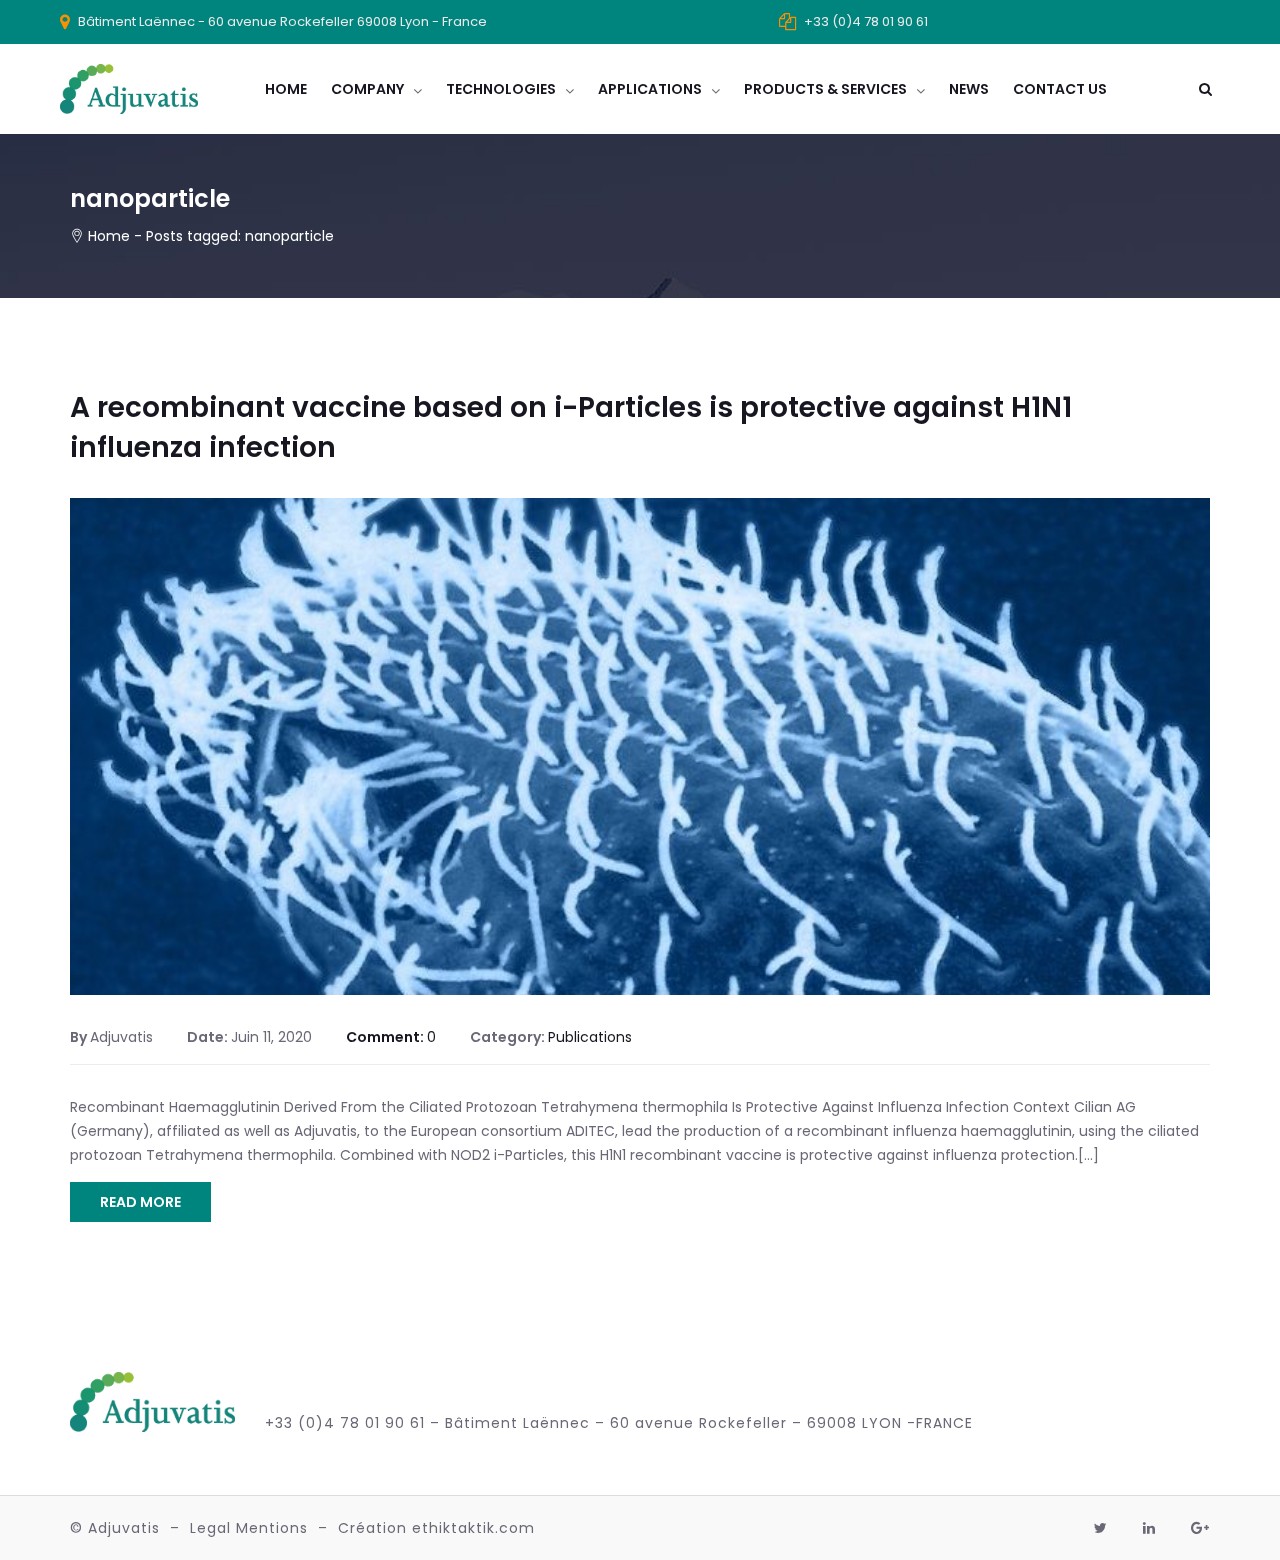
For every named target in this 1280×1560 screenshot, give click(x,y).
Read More (140, 1202)
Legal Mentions (249, 1528)
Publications (590, 1037)
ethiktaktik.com (473, 1528)
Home (109, 236)
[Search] (1205, 89)
